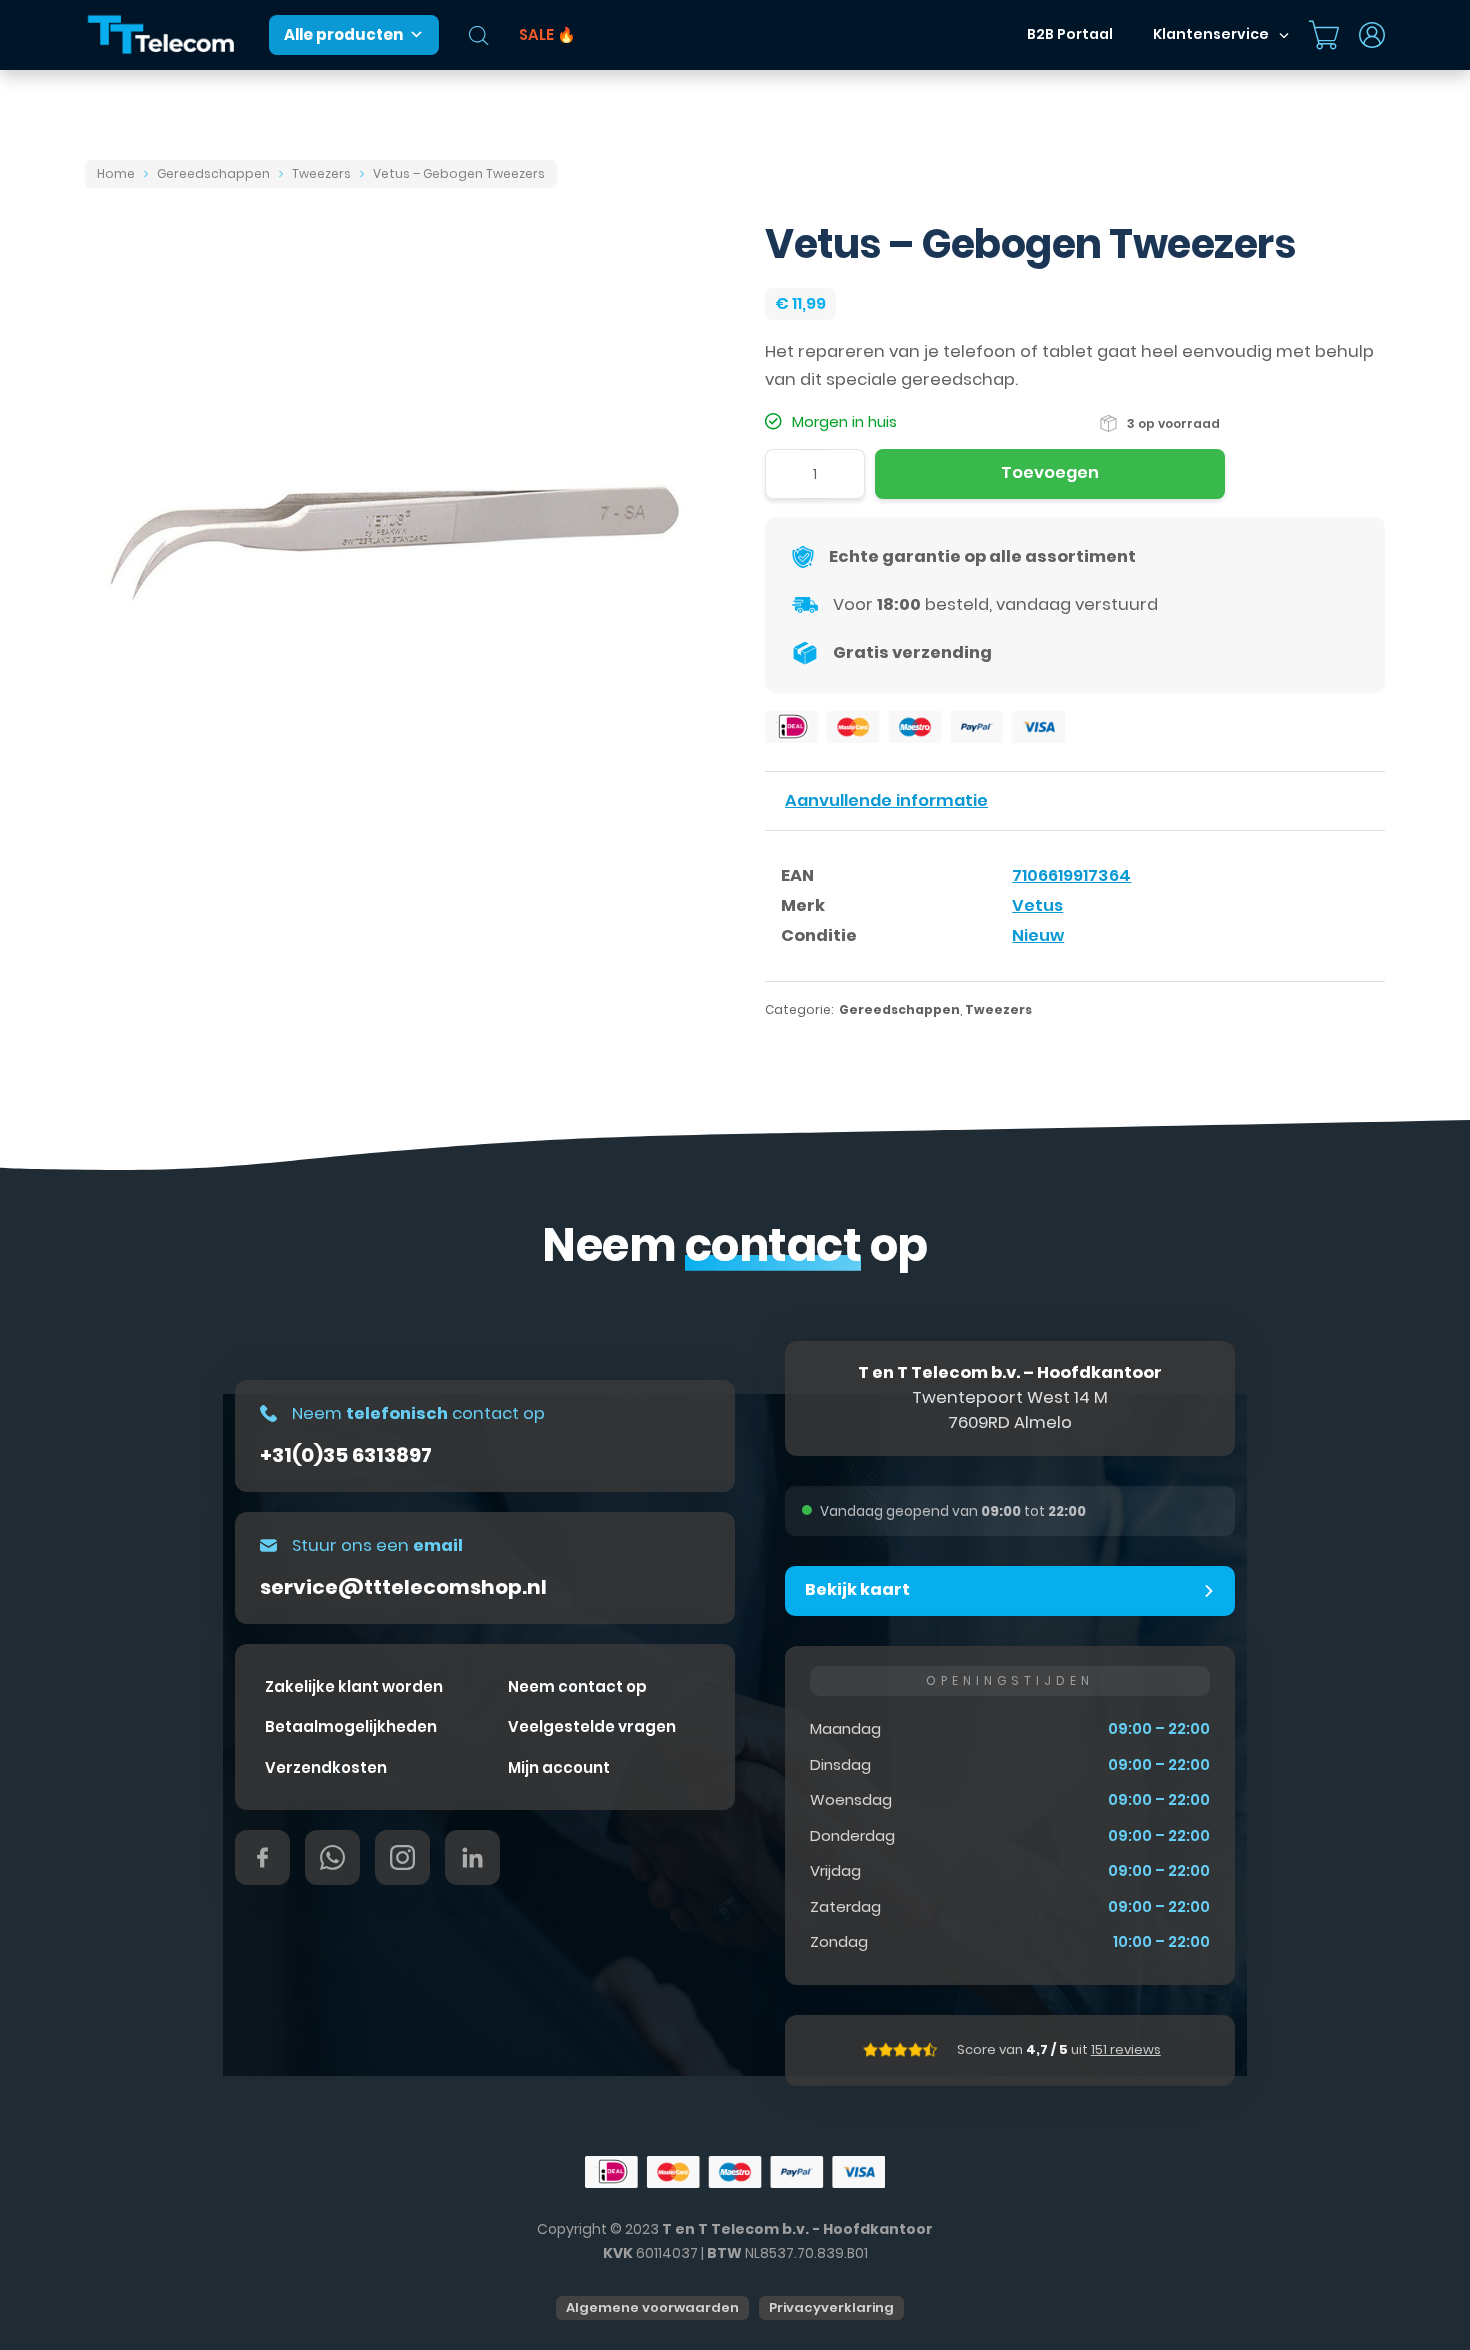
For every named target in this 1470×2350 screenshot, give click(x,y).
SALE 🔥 (547, 34)
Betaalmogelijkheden (351, 1726)
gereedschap (958, 379)
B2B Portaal (1070, 34)
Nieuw (1038, 935)
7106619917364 (1071, 875)
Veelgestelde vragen (592, 1726)
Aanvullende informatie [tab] (886, 800)
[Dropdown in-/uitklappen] (1284, 35)
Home (116, 173)
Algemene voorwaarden (652, 2307)
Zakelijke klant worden (354, 1686)
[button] (1010, 1591)
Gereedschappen (213, 173)
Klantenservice (1211, 34)
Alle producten (343, 34)
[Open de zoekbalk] (479, 35)
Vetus (1037, 905)
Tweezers (321, 173)
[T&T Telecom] (162, 35)
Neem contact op (577, 1686)
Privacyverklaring (831, 2307)
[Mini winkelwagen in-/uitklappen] (1324, 35)
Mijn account (559, 1767)
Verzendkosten (326, 1767)
